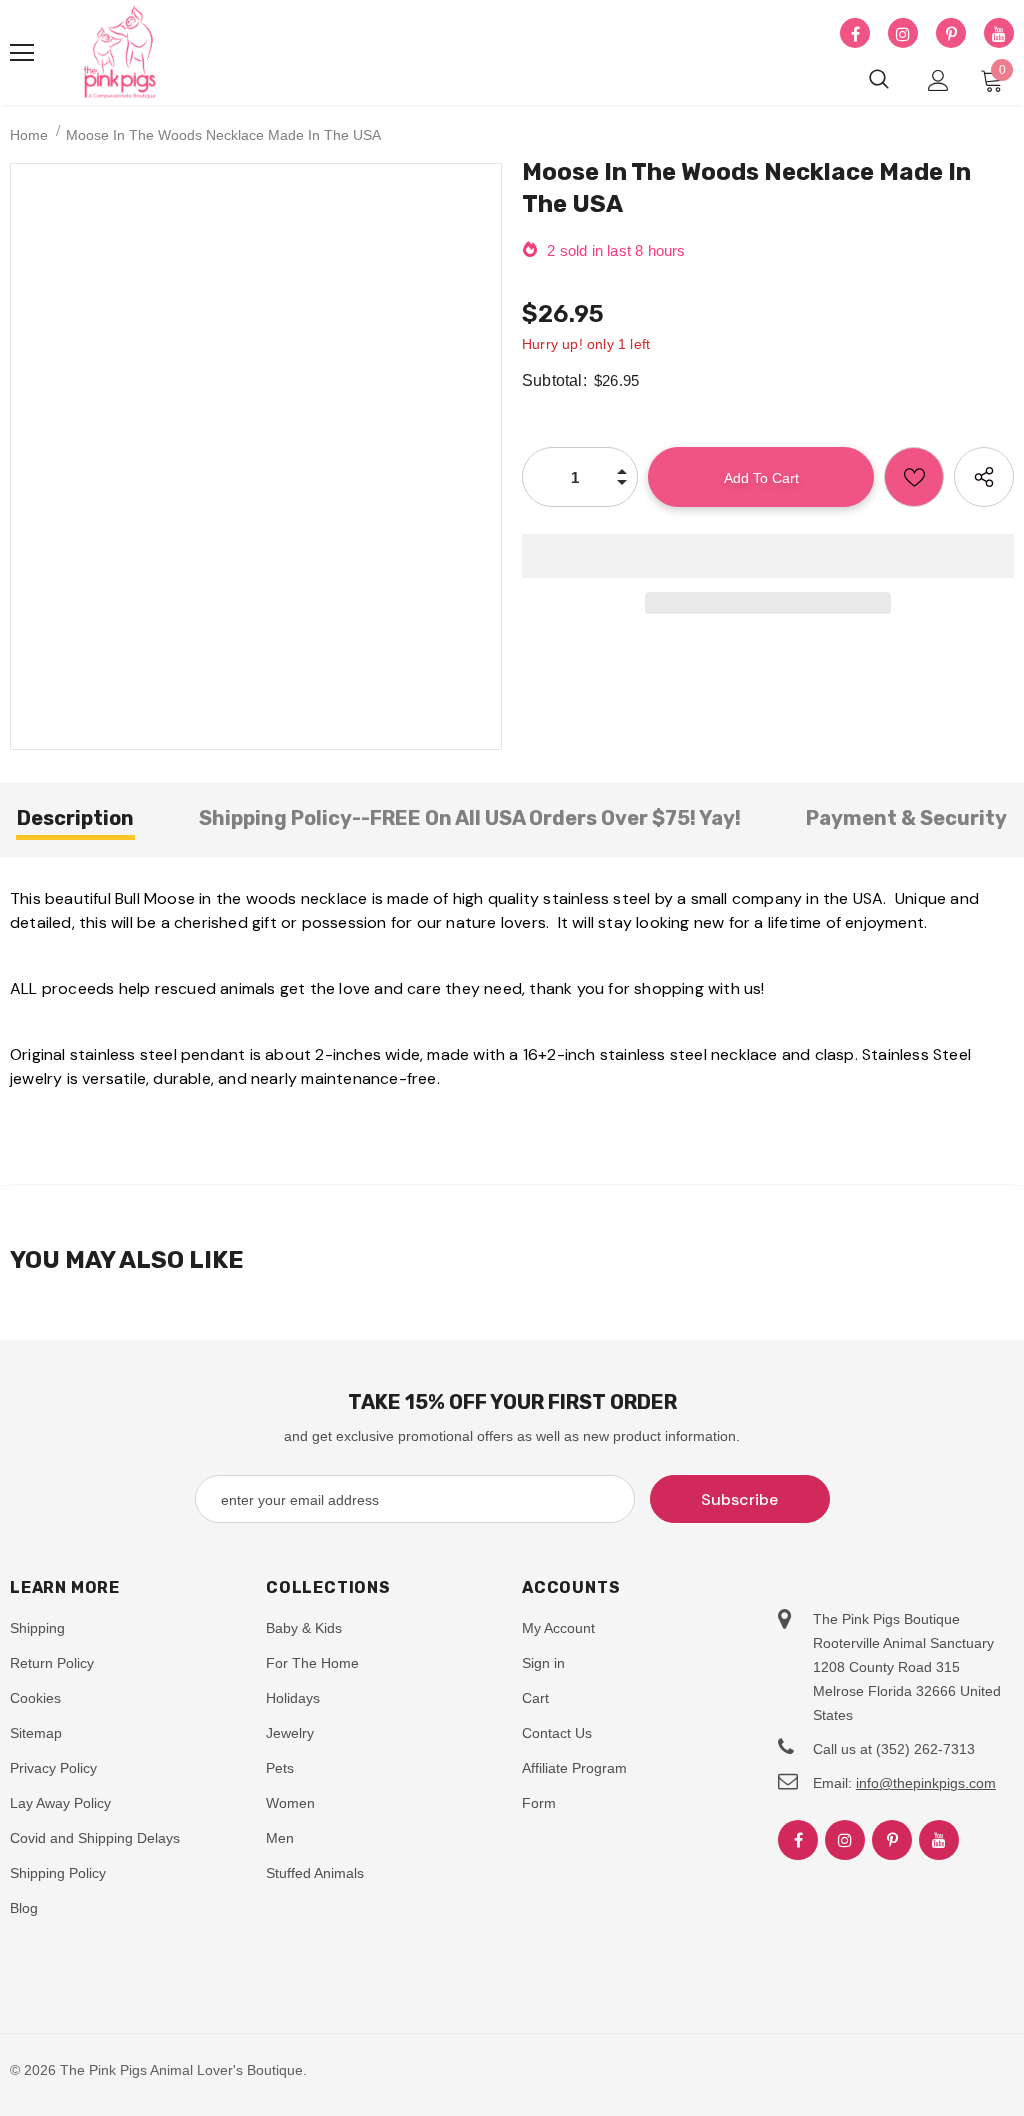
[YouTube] (999, 34)
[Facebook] (855, 34)
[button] (768, 556)
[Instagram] (903, 34)
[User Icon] (938, 80)
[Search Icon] (879, 80)
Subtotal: (554, 380)
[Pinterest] (951, 34)
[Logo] (120, 53)
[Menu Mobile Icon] (22, 53)
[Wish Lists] (914, 477)
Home (29, 135)
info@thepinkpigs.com (926, 1783)
